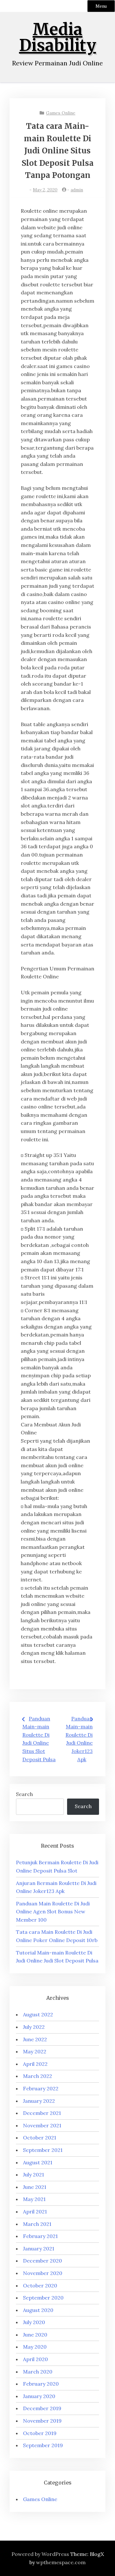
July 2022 (34, 2027)
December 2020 (42, 2261)
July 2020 (34, 2322)
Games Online (61, 113)
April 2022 (35, 2064)
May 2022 (35, 2051)
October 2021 (40, 2138)
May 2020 (35, 2347)
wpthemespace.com (61, 2562)
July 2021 (34, 2175)
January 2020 (39, 2396)
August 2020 (38, 2310)
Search (24, 1794)
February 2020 (41, 2384)
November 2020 (43, 2273)
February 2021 (40, 2236)
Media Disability (58, 37)
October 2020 (40, 2285)
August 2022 (38, 2014)
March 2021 (37, 2224)
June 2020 (35, 2335)
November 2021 (42, 2125)
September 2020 (43, 2298)
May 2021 (34, 2199)
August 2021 (38, 2162)
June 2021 (35, 2187)
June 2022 (35, 2039)
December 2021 (42, 2113)
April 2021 (35, 2212)
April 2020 (35, 2359)
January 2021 (39, 2248)
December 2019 (42, 2408)
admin (77, 190)
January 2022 (39, 2101)
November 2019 (42, 2421)
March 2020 (38, 2372)
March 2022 (38, 2076)
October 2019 (40, 2433)
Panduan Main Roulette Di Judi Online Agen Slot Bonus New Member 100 (53, 1912)
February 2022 (41, 2088)
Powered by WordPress (40, 2554)
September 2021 (43, 2150)
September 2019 (43, 2445)
